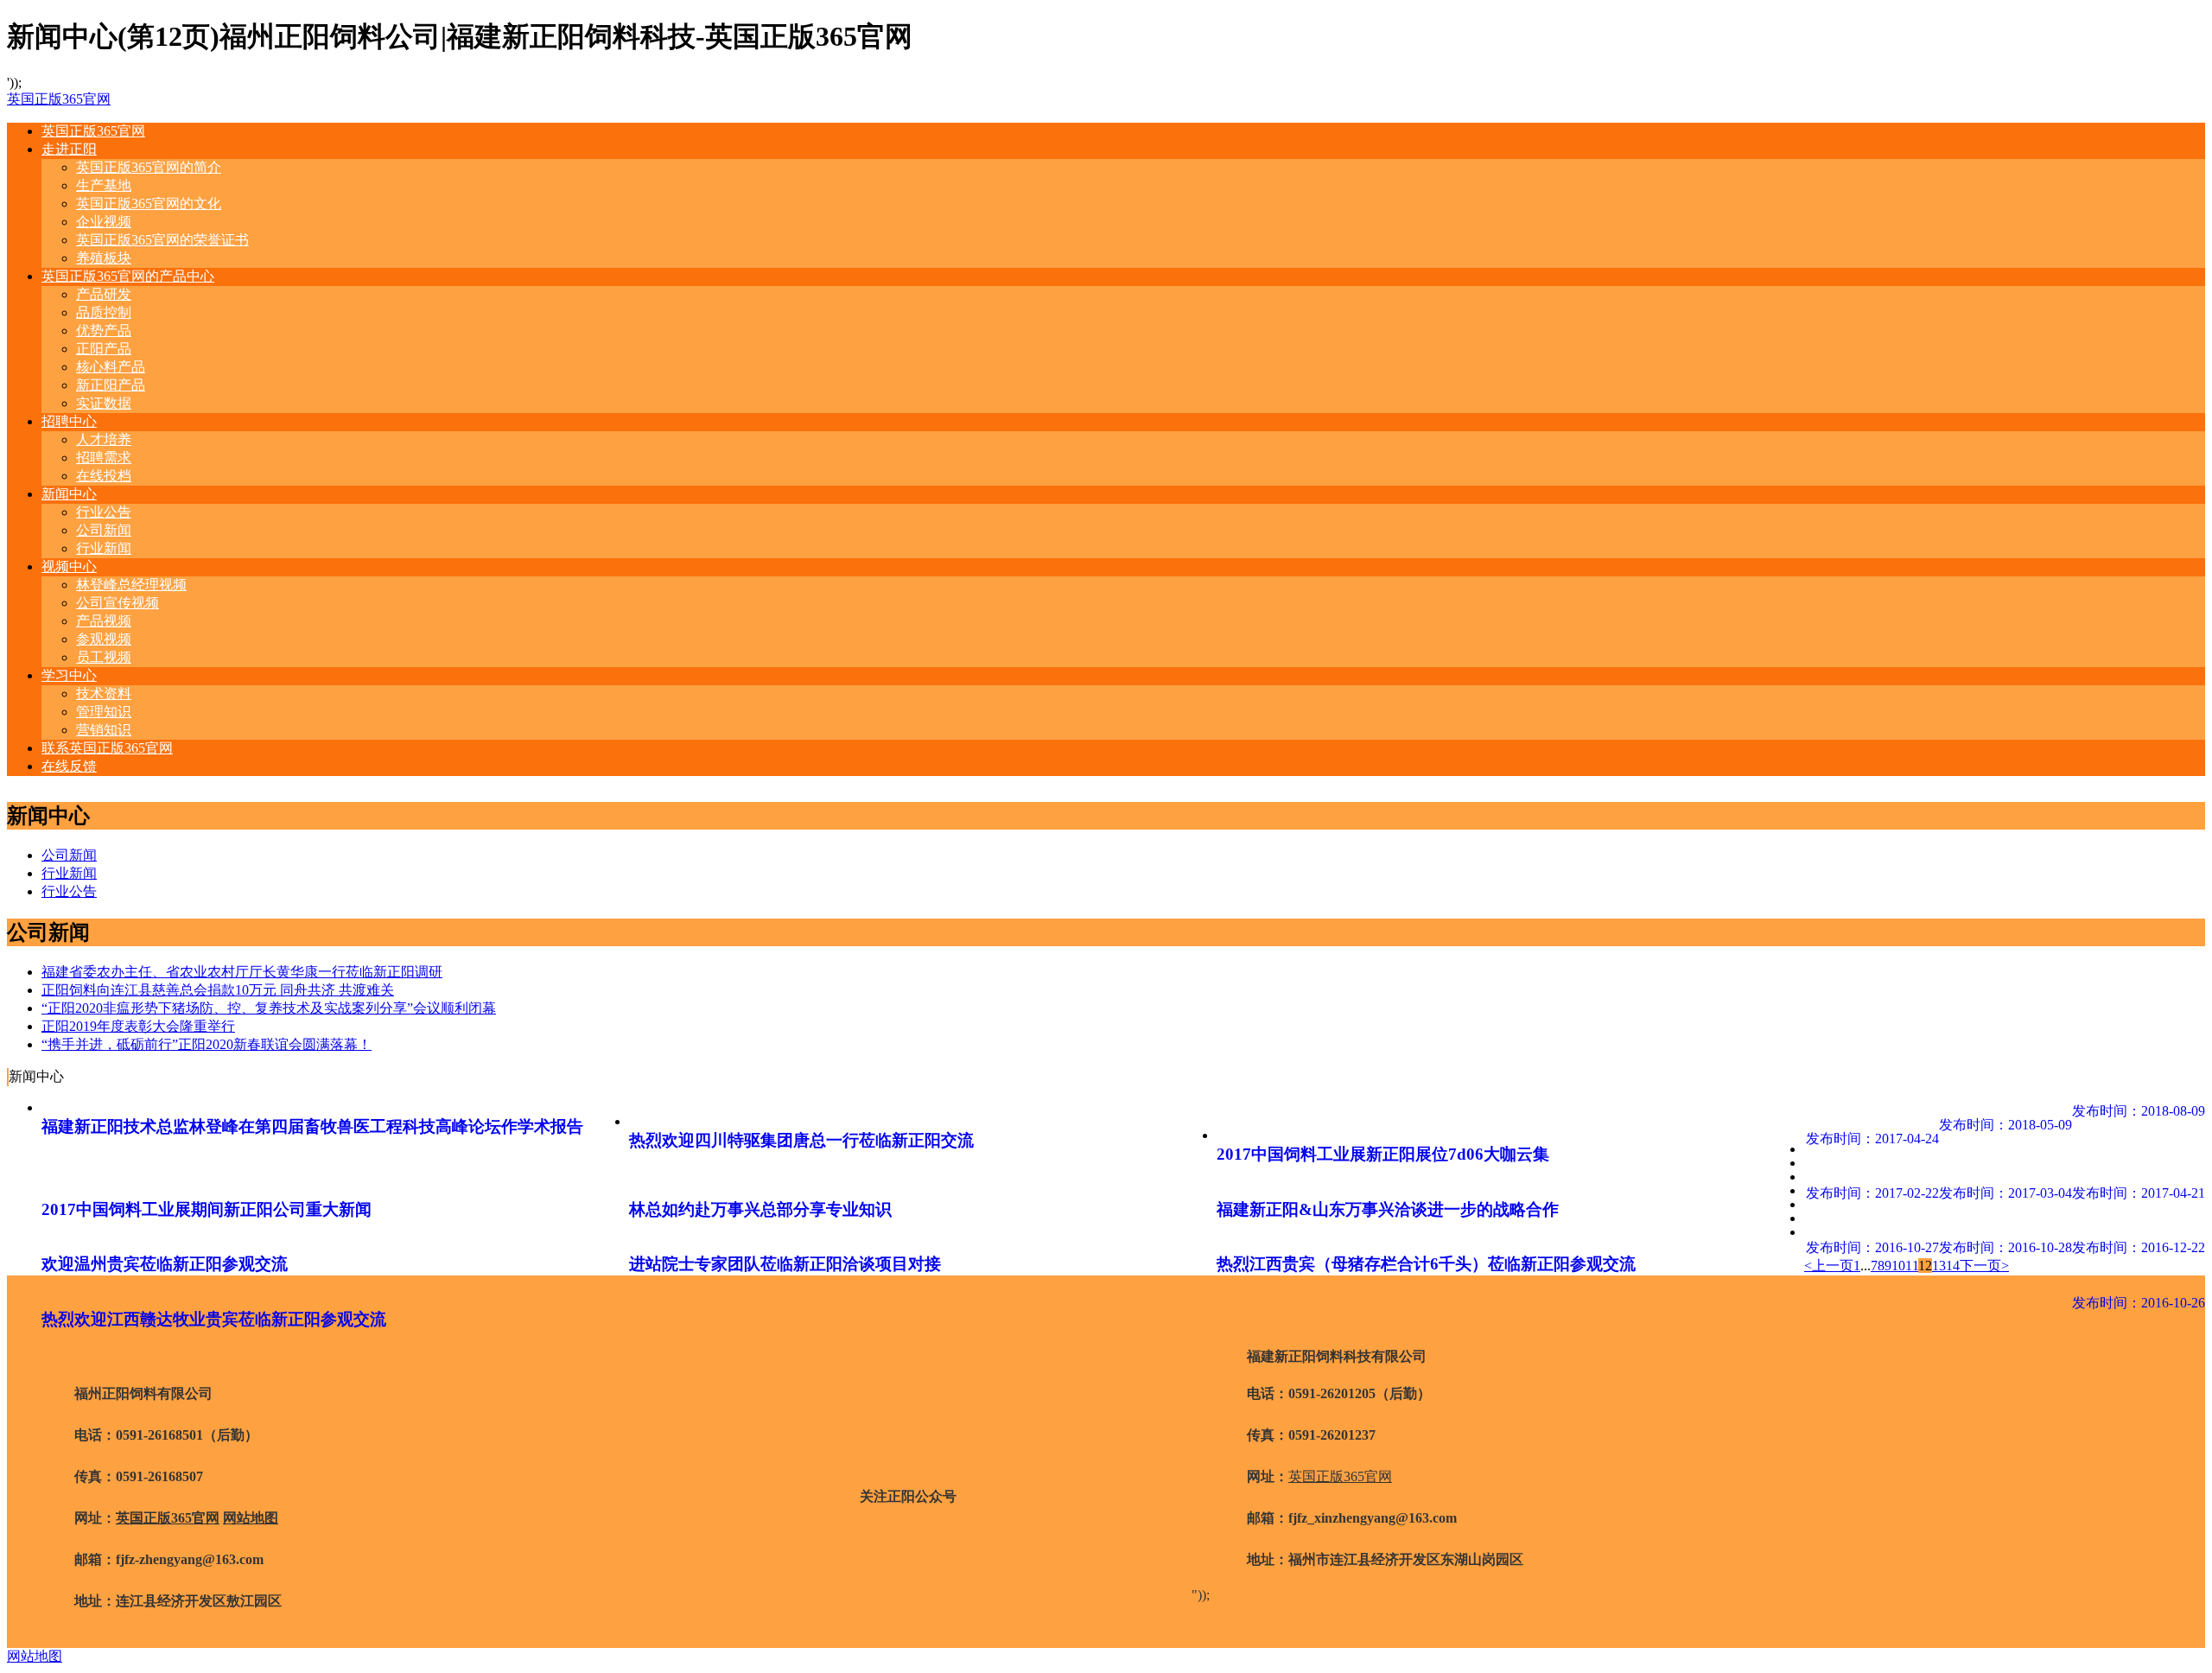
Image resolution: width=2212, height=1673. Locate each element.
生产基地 (104, 185)
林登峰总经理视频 (131, 585)
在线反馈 (69, 766)
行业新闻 (104, 548)
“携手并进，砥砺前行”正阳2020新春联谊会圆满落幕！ (207, 1044)
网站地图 (251, 1518)
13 (1939, 1266)
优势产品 (104, 331)
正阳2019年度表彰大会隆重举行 (138, 1026)
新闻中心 (69, 494)
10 (1898, 1266)
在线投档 (104, 476)
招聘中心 (69, 421)
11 (1912, 1266)
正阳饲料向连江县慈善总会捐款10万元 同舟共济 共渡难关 (218, 990)
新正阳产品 (111, 385)
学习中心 (69, 675)
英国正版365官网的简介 (149, 167)
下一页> (1984, 1266)
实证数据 (104, 403)
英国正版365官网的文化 (149, 204)
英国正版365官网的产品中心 (128, 276)
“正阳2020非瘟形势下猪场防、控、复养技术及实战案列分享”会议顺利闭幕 (269, 1008)
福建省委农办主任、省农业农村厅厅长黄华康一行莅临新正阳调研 (242, 972)
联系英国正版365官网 (107, 748)
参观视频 (104, 639)
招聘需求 (104, 458)
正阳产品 (104, 349)
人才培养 (104, 439)
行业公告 (104, 512)
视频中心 (69, 566)
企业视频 (104, 222)
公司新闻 (104, 530)
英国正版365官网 (59, 99)
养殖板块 (104, 258)
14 (1953, 1266)
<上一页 (1829, 1266)
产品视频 (104, 621)
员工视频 (104, 657)
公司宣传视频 (118, 603)
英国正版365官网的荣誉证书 (162, 240)
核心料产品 (111, 367)
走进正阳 (69, 149)
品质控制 (104, 312)
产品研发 (104, 294)
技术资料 (104, 693)
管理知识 (104, 712)
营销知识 (104, 730)
